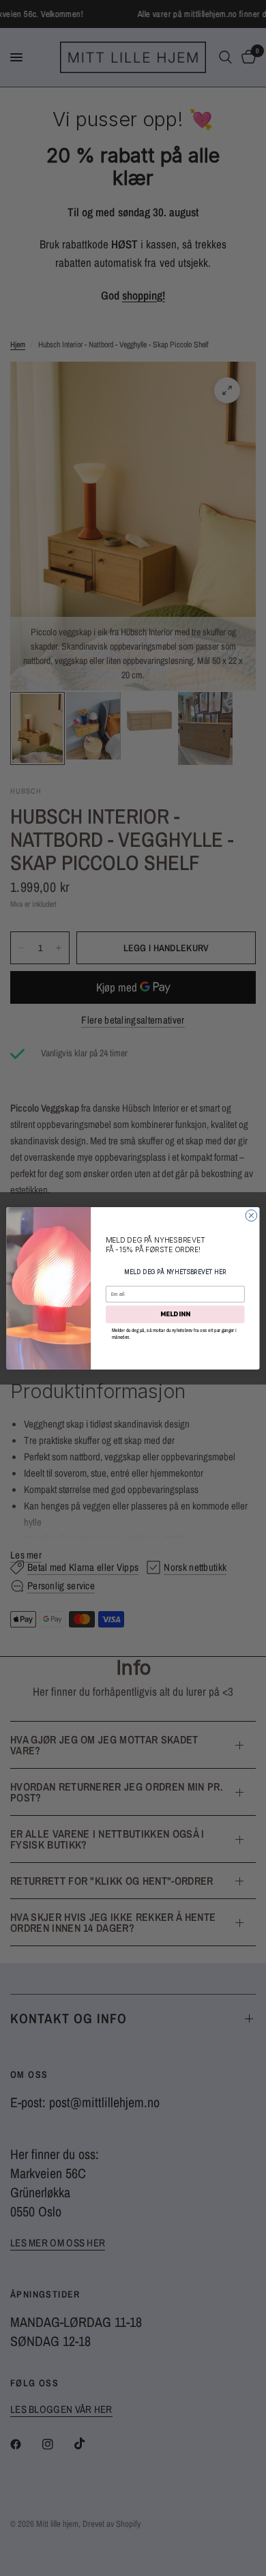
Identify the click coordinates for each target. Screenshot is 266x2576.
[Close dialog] (251, 1215)
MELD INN (175, 1314)
